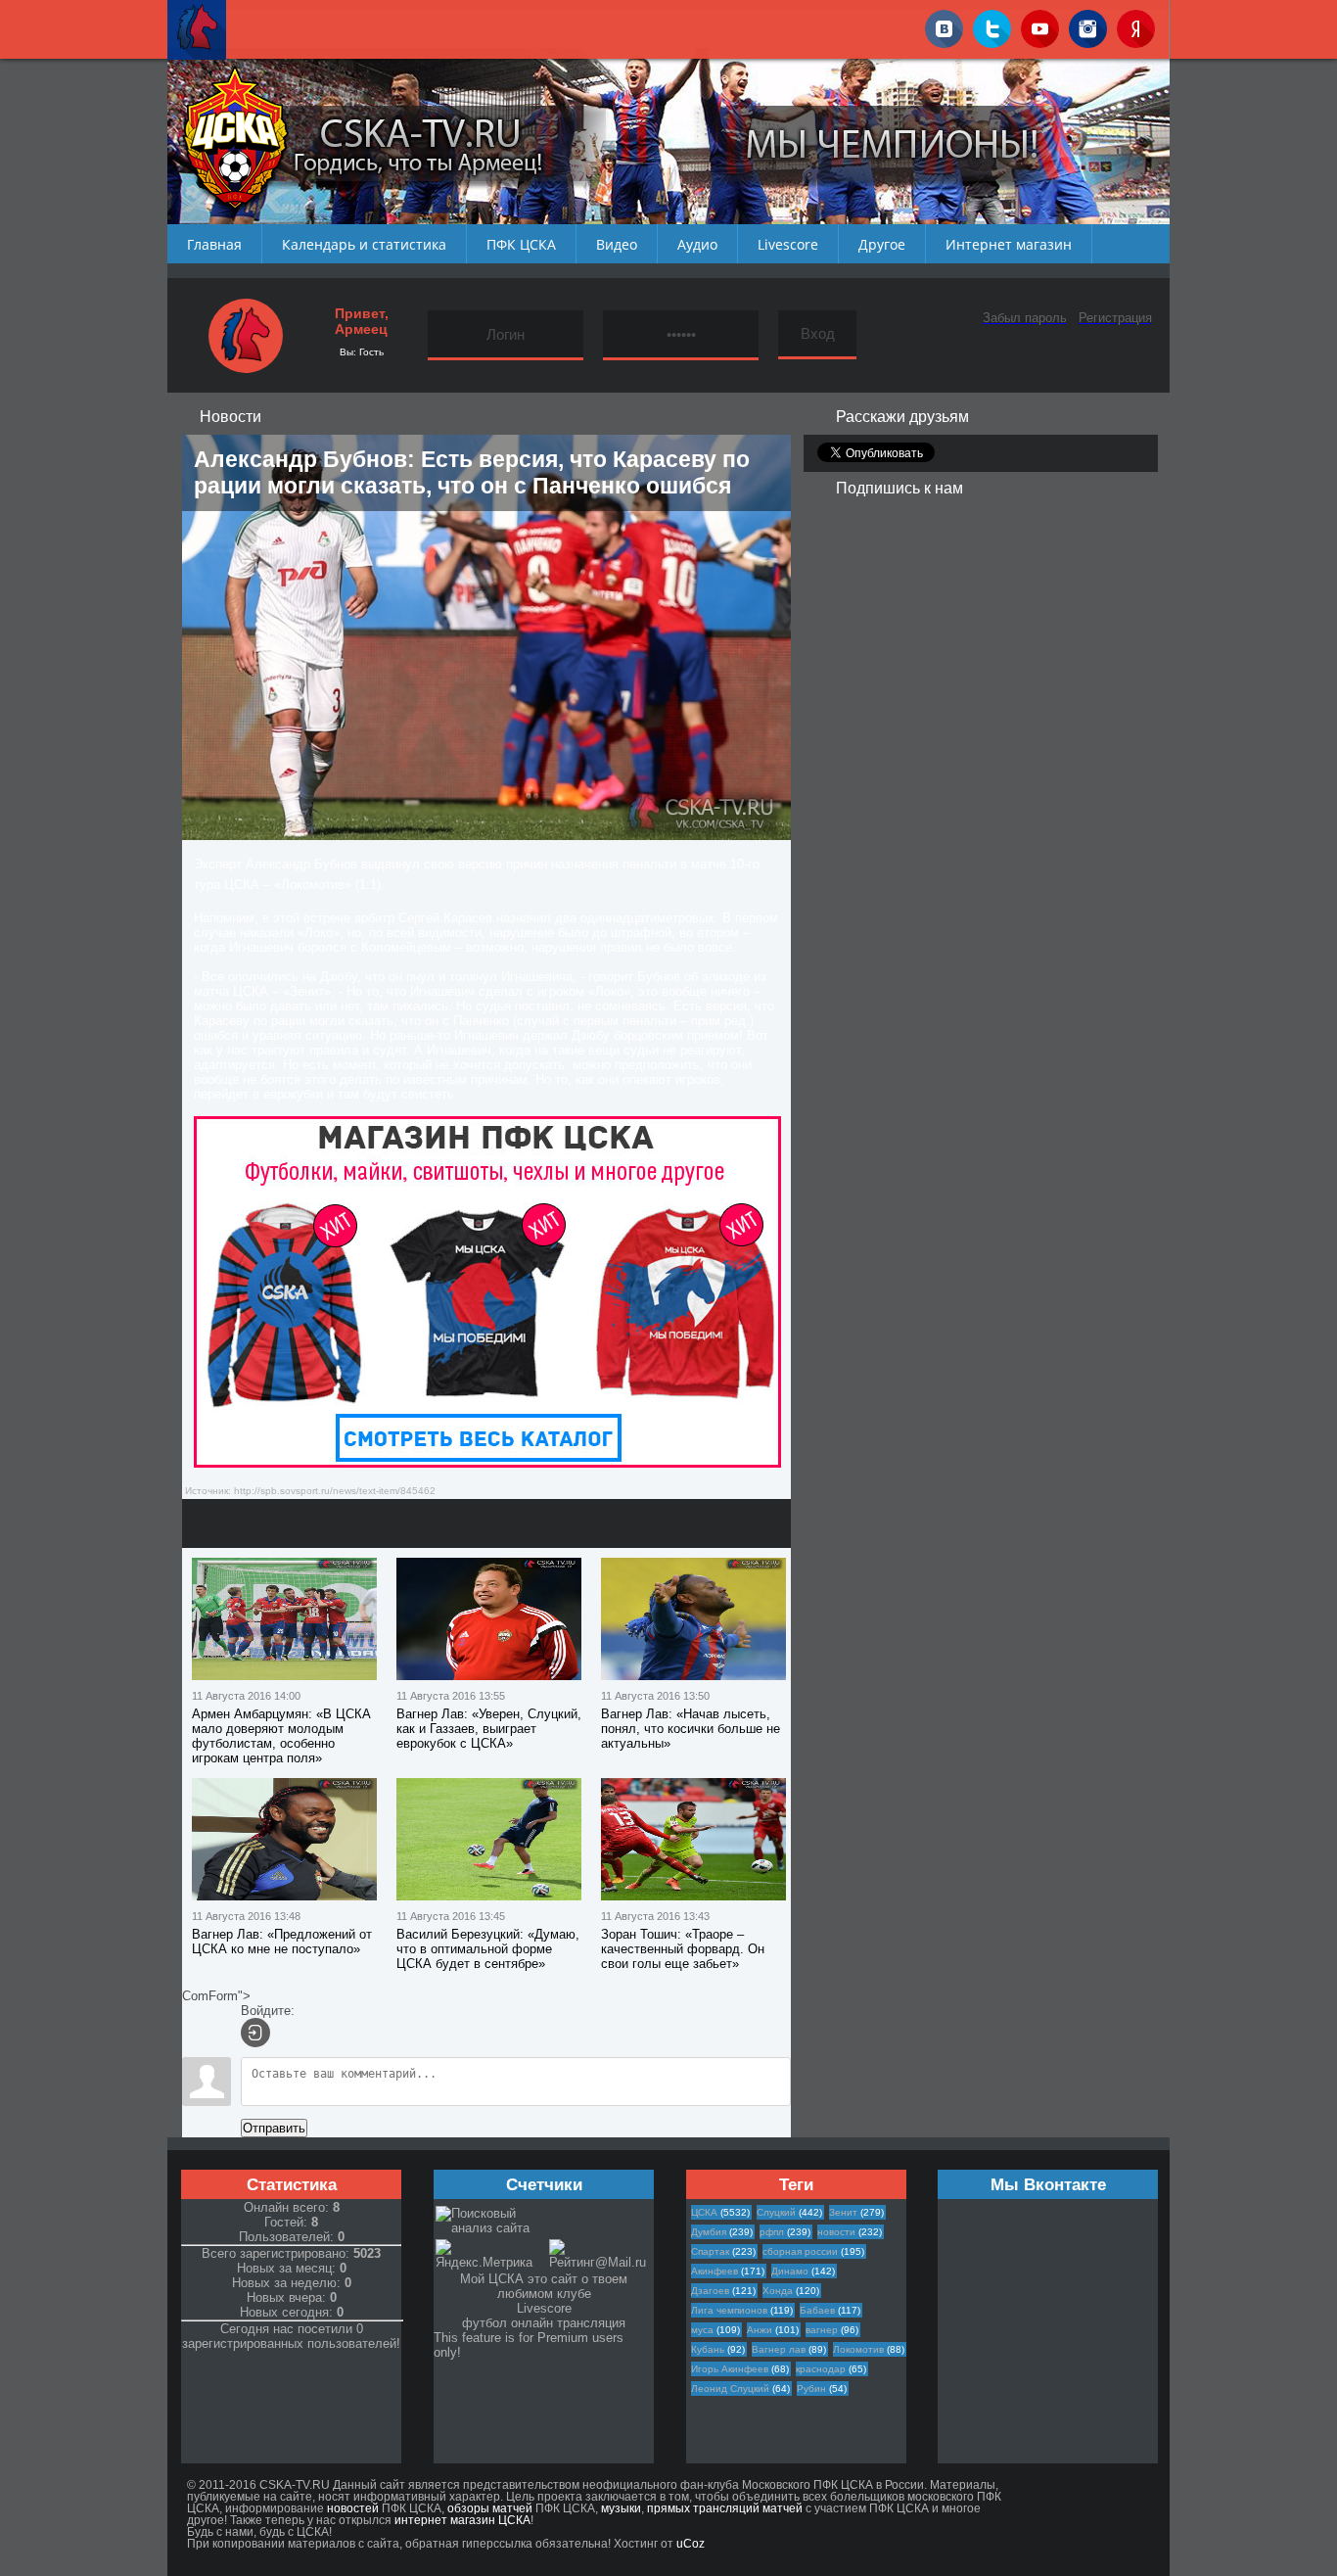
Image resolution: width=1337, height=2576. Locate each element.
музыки (621, 2508)
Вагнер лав (779, 2349)
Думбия (709, 2232)
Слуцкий (776, 2212)
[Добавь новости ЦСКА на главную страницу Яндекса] (1136, 25)
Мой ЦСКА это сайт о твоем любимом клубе (544, 2286)
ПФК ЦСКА (521, 244)
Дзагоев (710, 2291)
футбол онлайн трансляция (544, 2323)
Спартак (710, 2251)
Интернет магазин (1009, 244)
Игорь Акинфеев (730, 2369)
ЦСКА (704, 2212)
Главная (214, 244)
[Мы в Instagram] (1088, 25)
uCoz (691, 2544)
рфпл (772, 2232)
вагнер (822, 2330)
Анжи (760, 2330)
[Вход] (255, 2033)
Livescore (788, 244)
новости (836, 2232)
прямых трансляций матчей (725, 2508)
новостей (353, 2508)
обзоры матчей (490, 2508)
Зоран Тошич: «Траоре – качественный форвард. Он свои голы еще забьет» (683, 1949)
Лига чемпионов (729, 2310)
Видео (617, 244)
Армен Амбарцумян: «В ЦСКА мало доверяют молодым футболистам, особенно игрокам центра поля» (281, 1736)
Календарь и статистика (364, 244)
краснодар (821, 2369)
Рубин (811, 2389)
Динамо (790, 2271)
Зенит (843, 2212)
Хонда (778, 2291)
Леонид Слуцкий (730, 2389)
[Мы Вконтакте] (944, 25)
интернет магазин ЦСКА (462, 2520)
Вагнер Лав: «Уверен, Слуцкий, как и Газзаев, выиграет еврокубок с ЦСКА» (489, 1729)
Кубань (708, 2349)
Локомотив (858, 2349)
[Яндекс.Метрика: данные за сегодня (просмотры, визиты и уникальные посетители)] (491, 2254)
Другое (882, 244)
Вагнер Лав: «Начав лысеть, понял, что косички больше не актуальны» (691, 1729)
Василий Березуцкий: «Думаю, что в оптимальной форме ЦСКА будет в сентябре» (488, 1949)
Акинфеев (715, 2271)
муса (702, 2330)
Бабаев (817, 2310)
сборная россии (800, 2251)
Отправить (274, 2128)
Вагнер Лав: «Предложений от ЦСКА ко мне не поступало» (282, 1942)
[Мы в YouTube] (1040, 25)
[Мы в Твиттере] (992, 25)
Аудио (697, 244)
